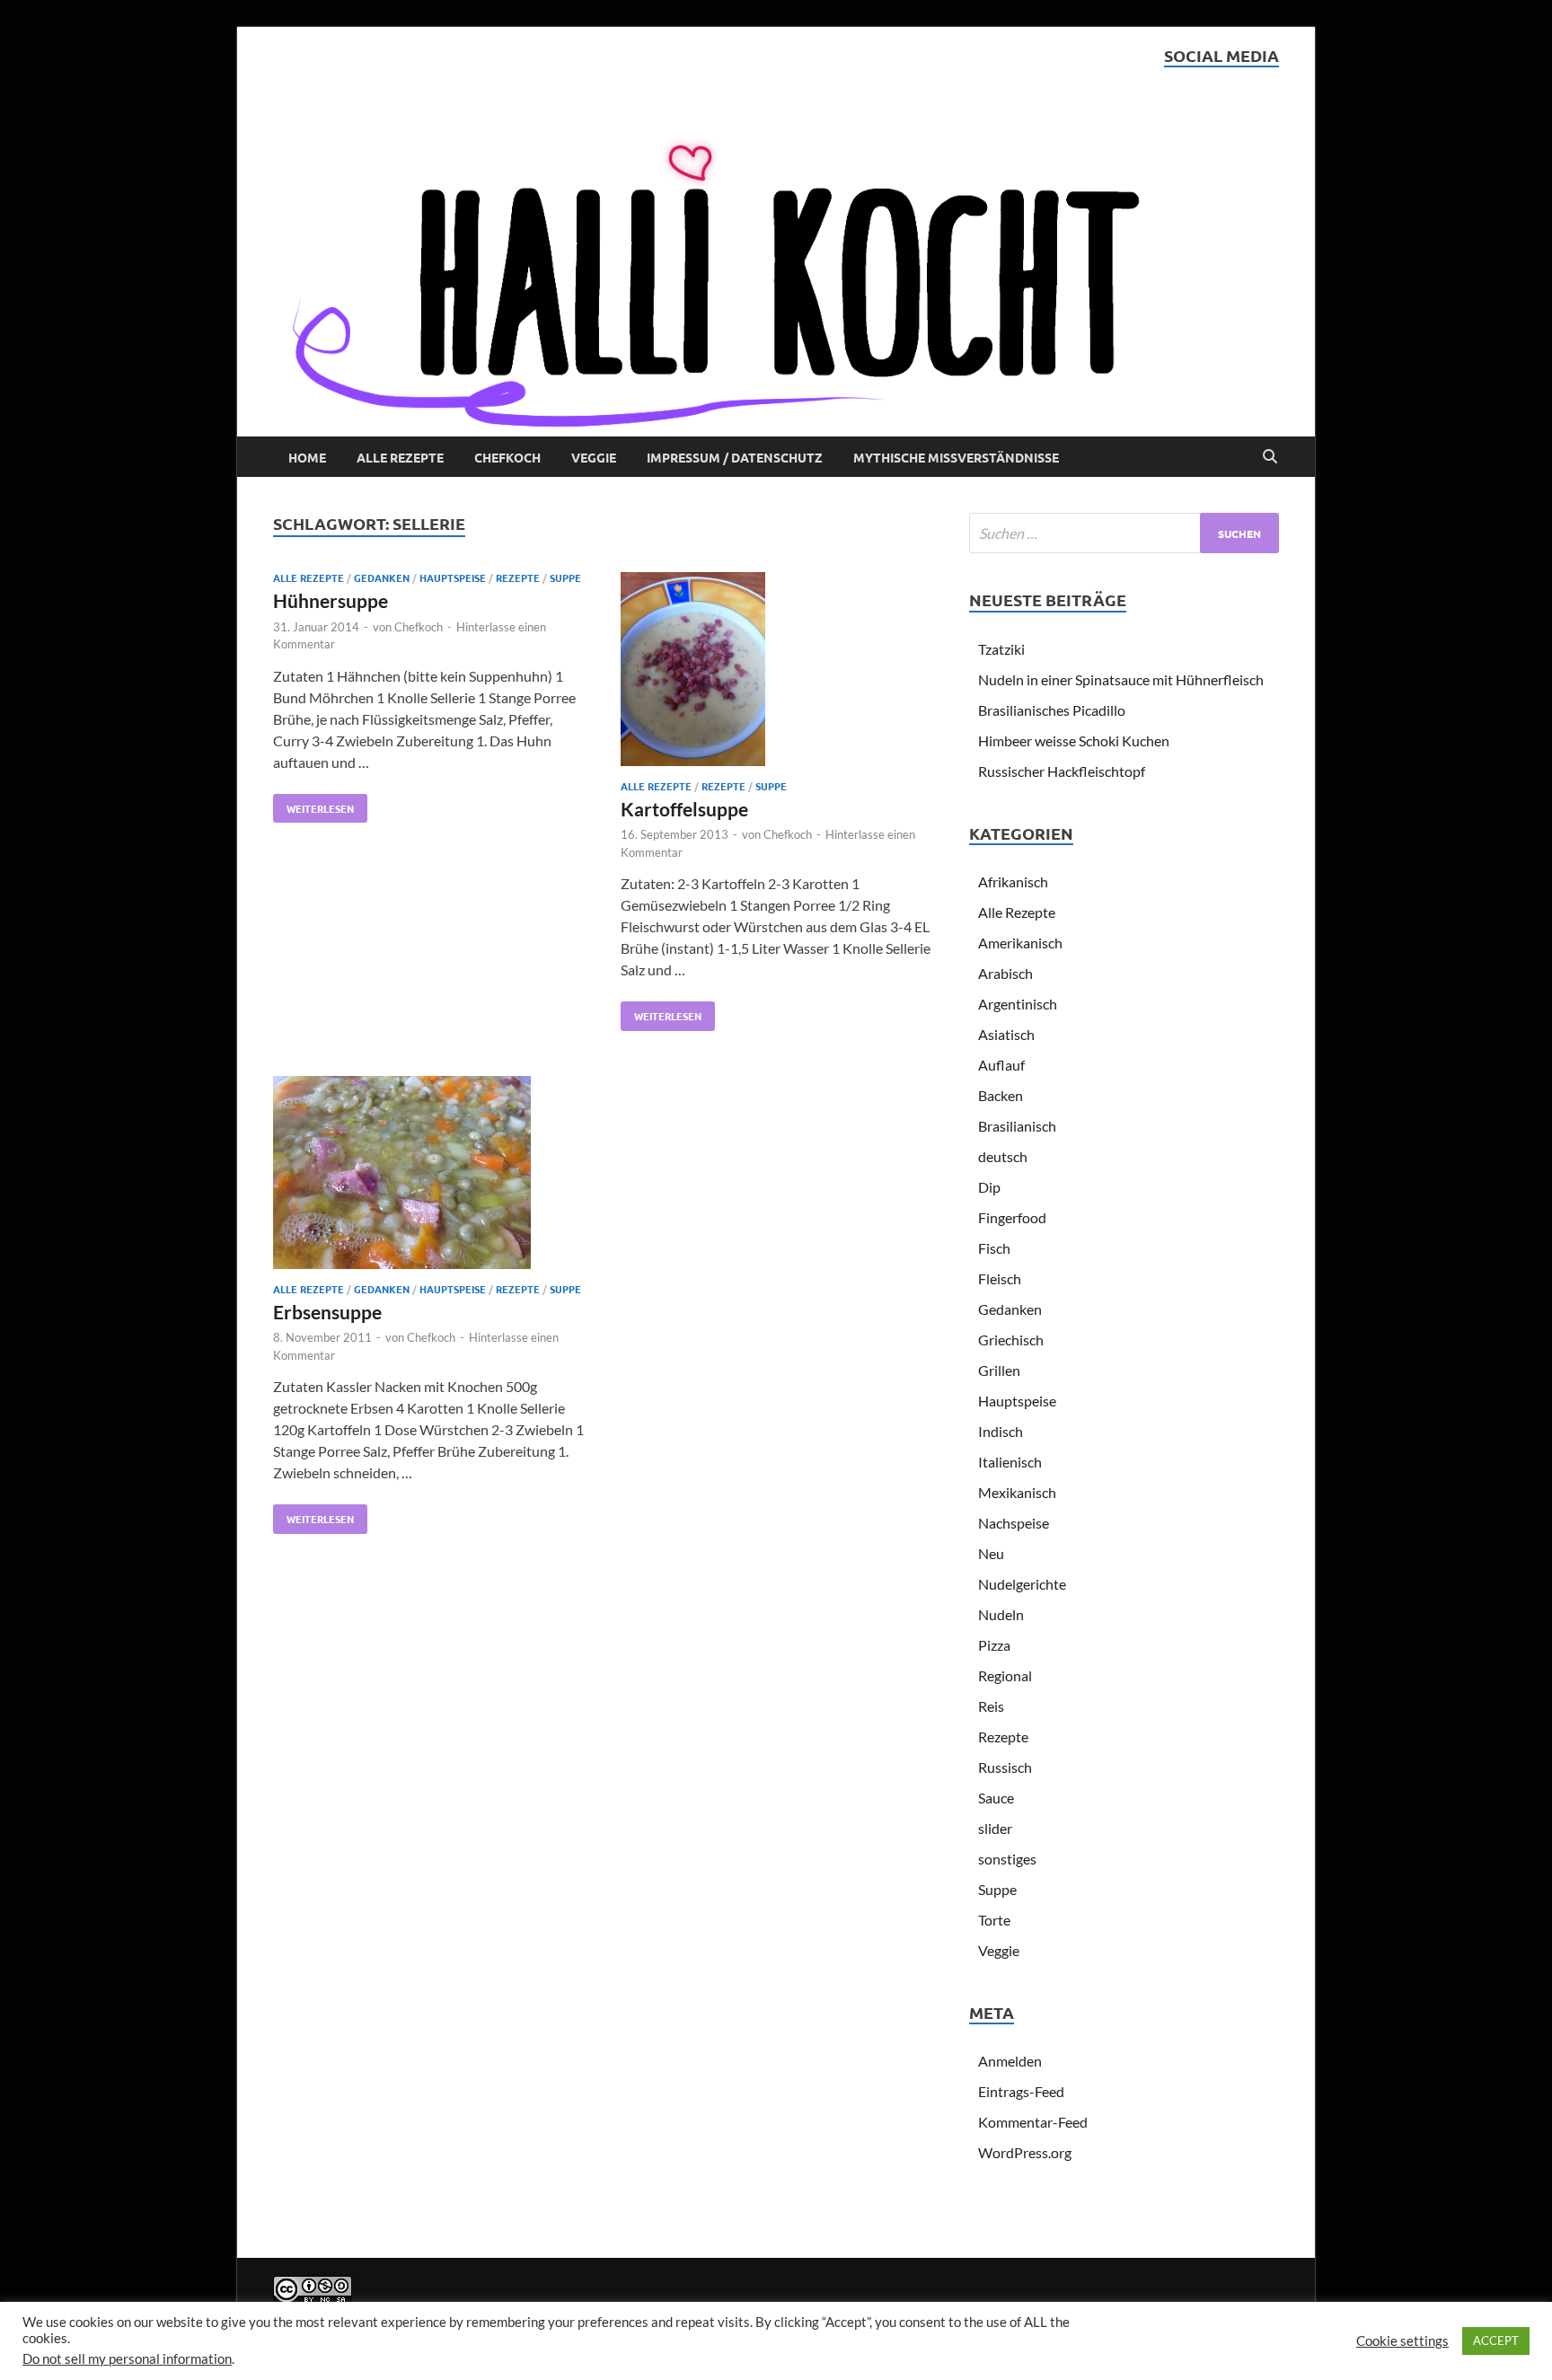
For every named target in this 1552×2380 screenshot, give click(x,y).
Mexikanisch (1017, 1492)
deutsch (1003, 1156)
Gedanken (382, 577)
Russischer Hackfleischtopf (1062, 771)
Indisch (1001, 1431)
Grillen (999, 1370)
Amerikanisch (1020, 943)
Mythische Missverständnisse (956, 457)
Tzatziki (1001, 649)
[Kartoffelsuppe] (777, 672)
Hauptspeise (453, 577)
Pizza (994, 1645)
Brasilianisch (1017, 1126)
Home (307, 457)
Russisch (1005, 1767)
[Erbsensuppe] (429, 1175)
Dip (989, 1187)
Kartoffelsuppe (684, 809)
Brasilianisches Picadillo (1052, 710)
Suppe (565, 577)
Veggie (594, 457)
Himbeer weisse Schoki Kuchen (1074, 740)
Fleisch (1000, 1278)
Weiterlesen (313, 805)
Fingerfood (1012, 1217)
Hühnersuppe (331, 600)
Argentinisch (1018, 1004)
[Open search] (1270, 457)
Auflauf (1001, 1065)
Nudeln (1001, 1614)
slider (995, 1828)
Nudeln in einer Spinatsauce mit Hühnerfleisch (1121, 679)
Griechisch (1011, 1340)
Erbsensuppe (327, 1312)
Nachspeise (1014, 1523)
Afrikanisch (1013, 881)
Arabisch (1005, 973)
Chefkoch (507, 457)
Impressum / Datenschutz (735, 457)
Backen (1001, 1095)
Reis (991, 1706)
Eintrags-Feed (1021, 2091)
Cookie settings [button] (1402, 2341)
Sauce (996, 1798)
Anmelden (1010, 2061)
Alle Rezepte (400, 457)
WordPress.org (1025, 2152)
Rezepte (518, 577)
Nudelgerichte (1022, 1584)
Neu (991, 1553)
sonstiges (1007, 1859)
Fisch (994, 1248)
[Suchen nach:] (1124, 533)
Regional (1005, 1675)
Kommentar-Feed (1033, 2122)
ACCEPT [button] (1496, 2340)
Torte (994, 1920)
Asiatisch (1006, 1034)
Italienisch (1010, 1462)
